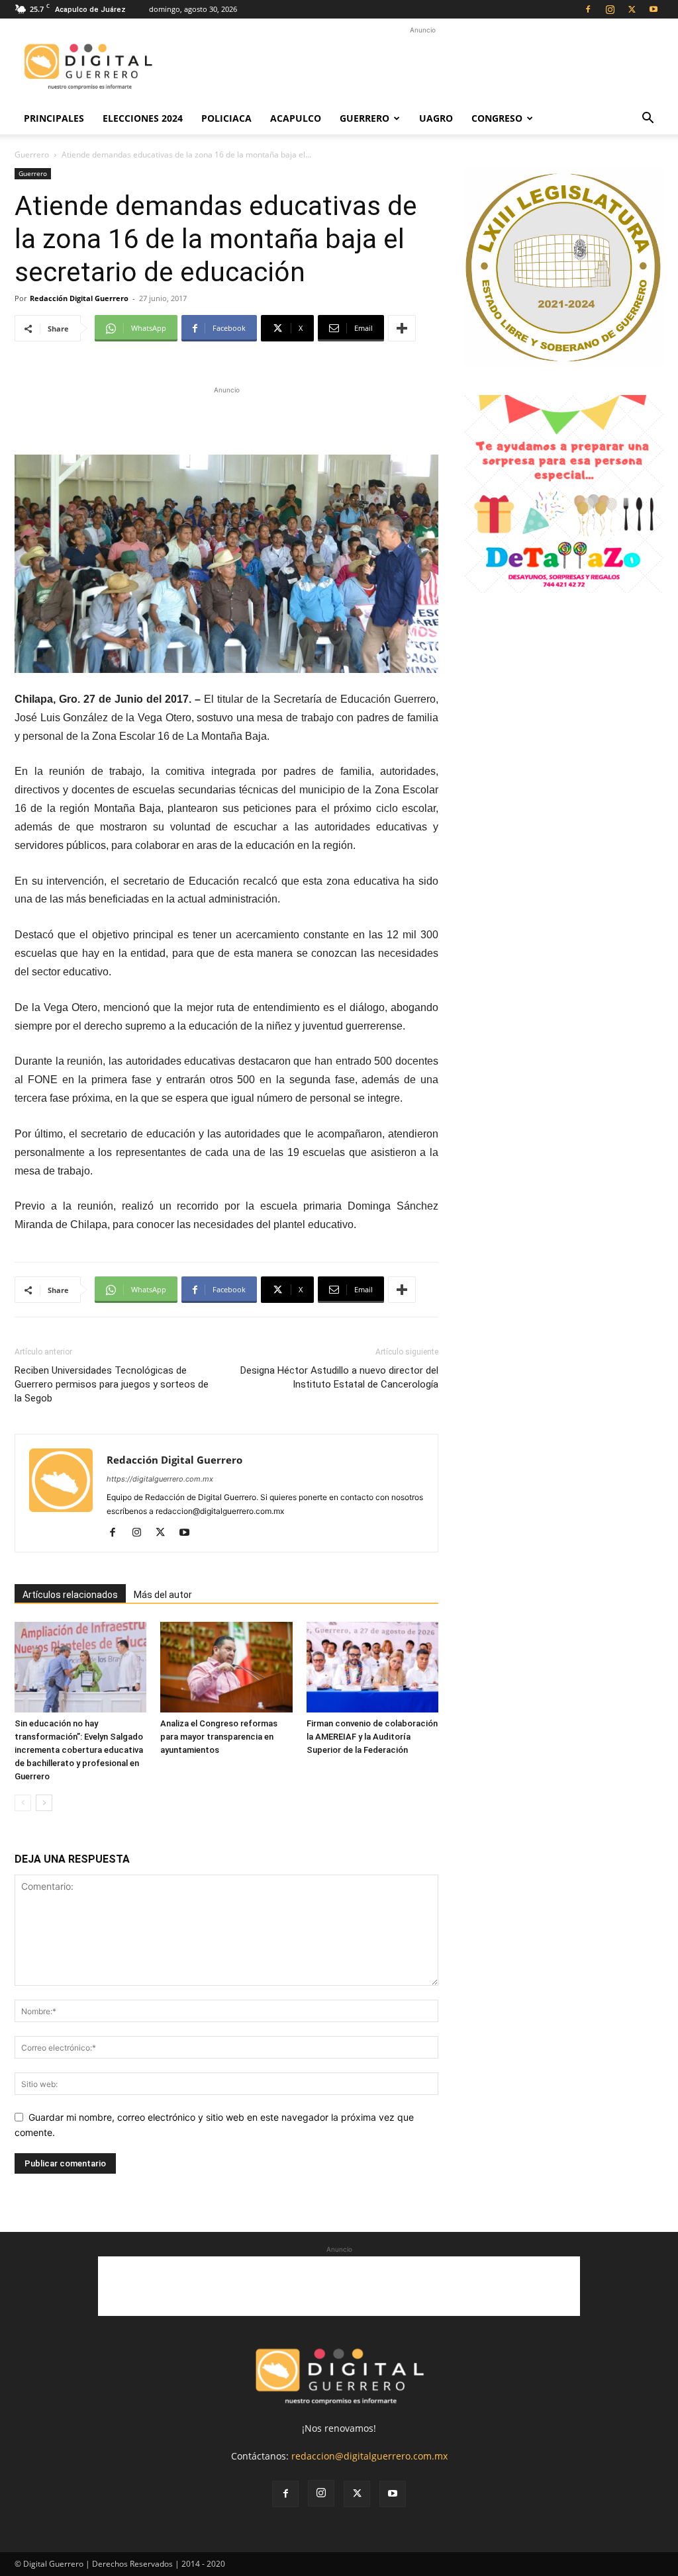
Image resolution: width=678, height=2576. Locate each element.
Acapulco (296, 118)
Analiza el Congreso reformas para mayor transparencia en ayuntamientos (219, 1737)
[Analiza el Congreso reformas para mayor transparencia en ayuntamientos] (226, 1667)
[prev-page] (23, 1803)
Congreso (497, 118)
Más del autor (163, 1595)
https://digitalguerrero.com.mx (160, 1479)
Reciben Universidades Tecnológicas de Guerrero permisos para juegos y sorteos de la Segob (112, 1384)
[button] (648, 119)
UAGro (436, 118)
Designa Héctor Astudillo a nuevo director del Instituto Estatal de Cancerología (339, 1377)
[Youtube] (654, 9)
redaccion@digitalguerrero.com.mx (369, 2456)
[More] (402, 328)
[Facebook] (588, 9)
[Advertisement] (422, 67)
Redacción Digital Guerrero (79, 298)
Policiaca (226, 118)
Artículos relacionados (70, 1595)
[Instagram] (610, 9)
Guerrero (364, 118)
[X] (632, 9)
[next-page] (44, 1803)
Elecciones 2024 (143, 118)
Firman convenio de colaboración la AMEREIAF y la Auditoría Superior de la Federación (372, 1737)
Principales (54, 118)
